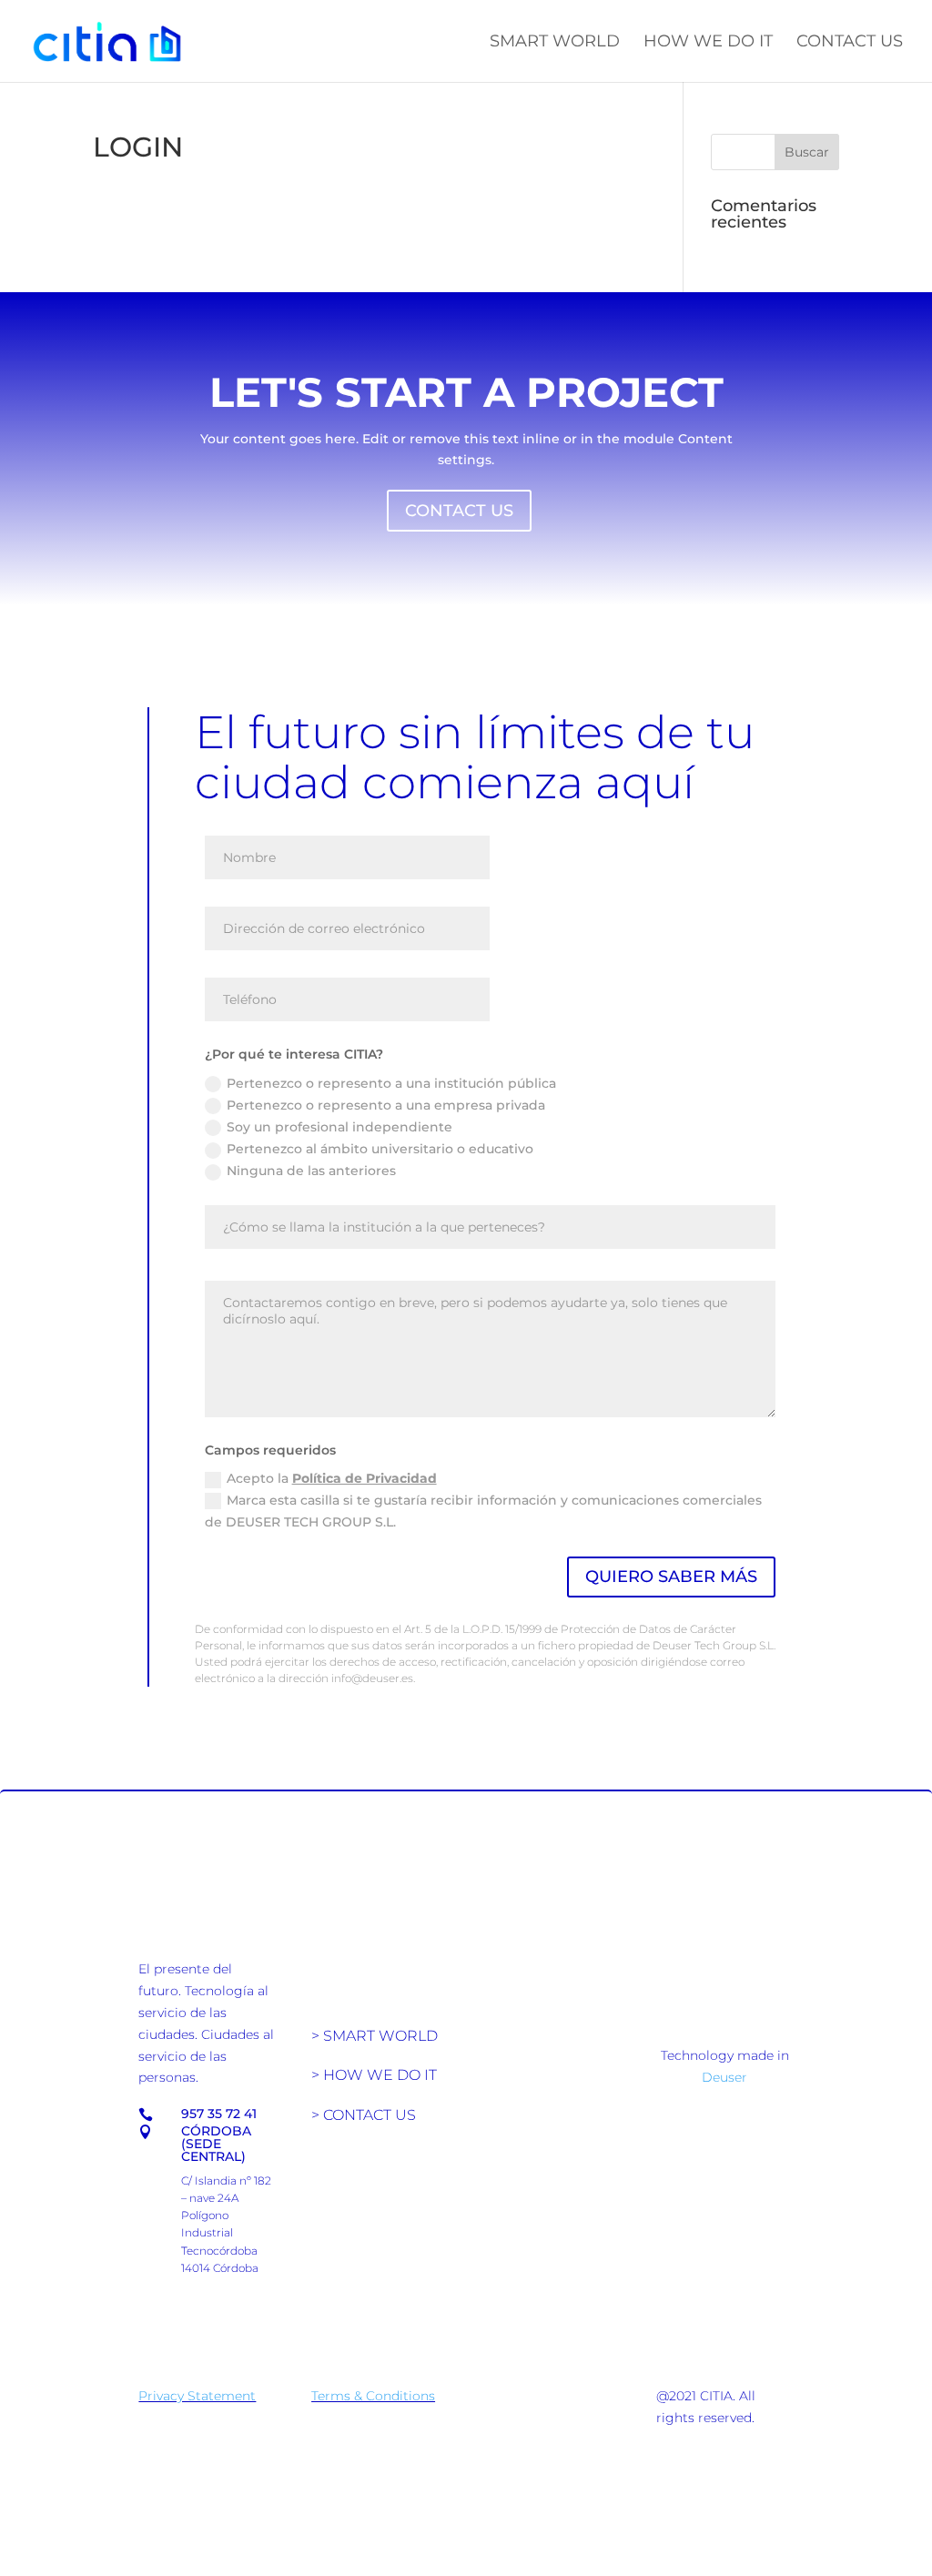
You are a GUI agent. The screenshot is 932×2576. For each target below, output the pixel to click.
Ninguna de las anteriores (311, 1171)
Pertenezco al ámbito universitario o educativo (380, 1149)
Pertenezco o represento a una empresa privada (386, 1105)
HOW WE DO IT (708, 43)
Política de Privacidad (365, 1478)
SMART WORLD (555, 43)
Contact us (459, 511)
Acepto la (332, 1478)
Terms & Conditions (373, 2396)
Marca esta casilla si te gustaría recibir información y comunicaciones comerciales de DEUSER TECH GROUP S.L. (483, 1511)
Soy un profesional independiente (339, 1127)
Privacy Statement (197, 2396)
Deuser (724, 2077)
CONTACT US (850, 43)
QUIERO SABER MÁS (671, 1577)
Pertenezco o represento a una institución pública (391, 1083)
